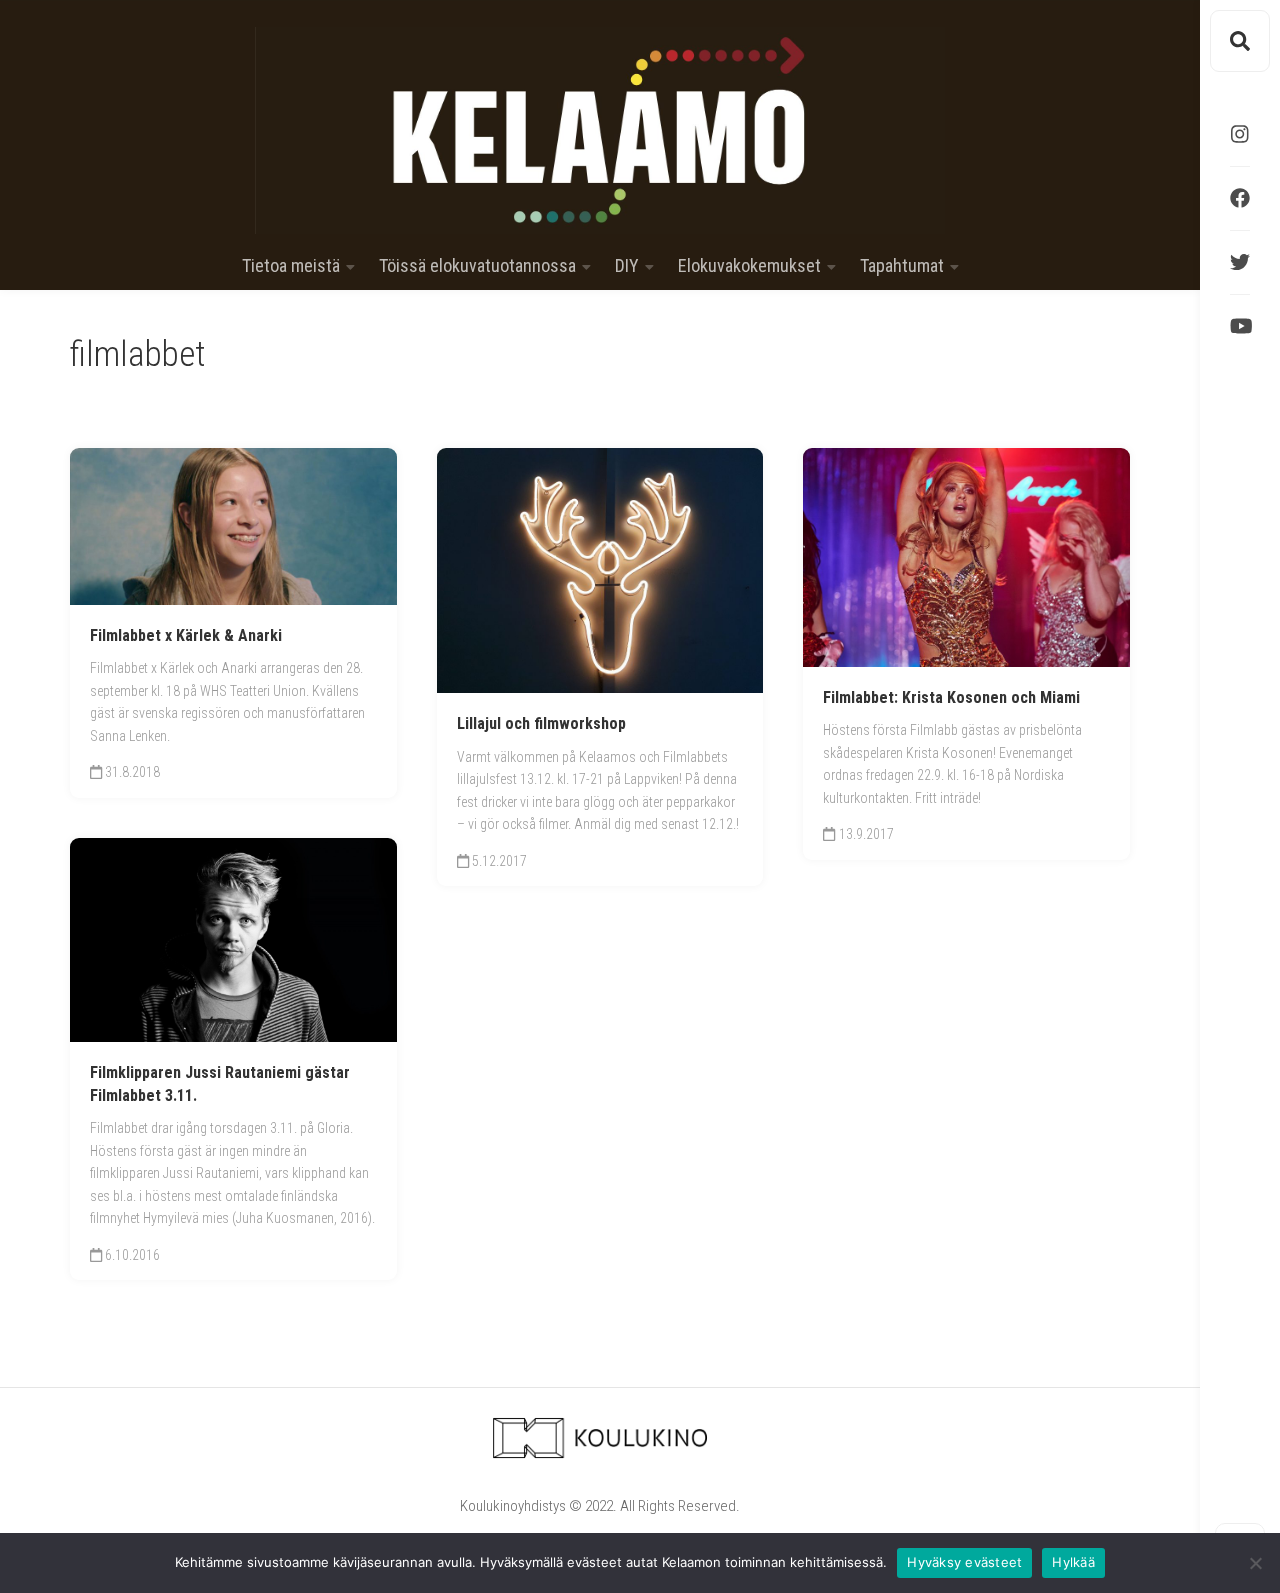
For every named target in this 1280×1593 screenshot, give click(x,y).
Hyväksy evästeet (964, 1562)
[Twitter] (1240, 262)
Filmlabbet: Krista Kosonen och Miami (951, 697)
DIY (627, 266)
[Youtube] (1240, 326)
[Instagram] (1240, 134)
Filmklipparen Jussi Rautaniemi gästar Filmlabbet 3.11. (220, 1084)
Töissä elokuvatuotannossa (477, 266)
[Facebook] (1240, 198)
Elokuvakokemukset (749, 266)
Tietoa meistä (291, 266)
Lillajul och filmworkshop (541, 723)
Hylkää (1073, 1562)
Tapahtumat (902, 266)
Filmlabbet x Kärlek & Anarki (186, 635)
